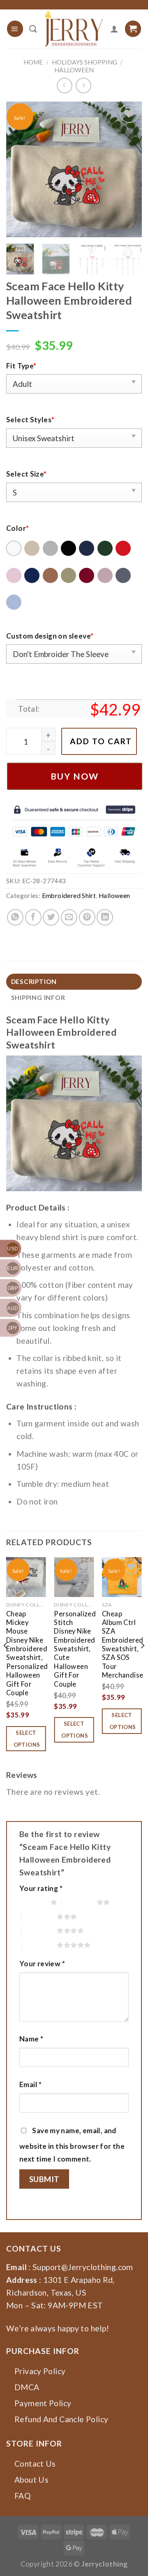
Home (33, 62)
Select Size (27, 474)
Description (34, 981)
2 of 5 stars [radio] (79, 1902)
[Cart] (133, 29)
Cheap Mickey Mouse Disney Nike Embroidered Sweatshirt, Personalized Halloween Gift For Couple (27, 1653)
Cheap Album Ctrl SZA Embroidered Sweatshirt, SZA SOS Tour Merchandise (123, 1645)
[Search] (33, 29)
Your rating (41, 1888)
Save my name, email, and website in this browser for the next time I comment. (72, 2145)
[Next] (129, 169)
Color (17, 528)
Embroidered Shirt (69, 896)
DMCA (27, 2387)
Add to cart (101, 741)
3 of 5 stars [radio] (39, 1916)
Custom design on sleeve (50, 636)
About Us (31, 2480)
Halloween (74, 70)
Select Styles (30, 420)
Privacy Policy (40, 2371)
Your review (42, 1964)
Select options (27, 1739)
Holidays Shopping (84, 62)
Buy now (75, 776)
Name (31, 2039)
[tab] (74, 982)
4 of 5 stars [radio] (39, 1930)
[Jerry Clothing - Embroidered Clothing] (74, 29)
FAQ (23, 2496)
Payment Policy (43, 2403)
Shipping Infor (38, 998)
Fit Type (21, 366)
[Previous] (19, 169)
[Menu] (15, 29)
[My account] (114, 29)
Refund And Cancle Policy (61, 2419)
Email (31, 2084)
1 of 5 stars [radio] (33, 1902)
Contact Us (35, 2464)
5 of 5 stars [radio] (39, 1945)
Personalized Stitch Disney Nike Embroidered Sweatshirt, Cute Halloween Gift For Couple (75, 1649)
